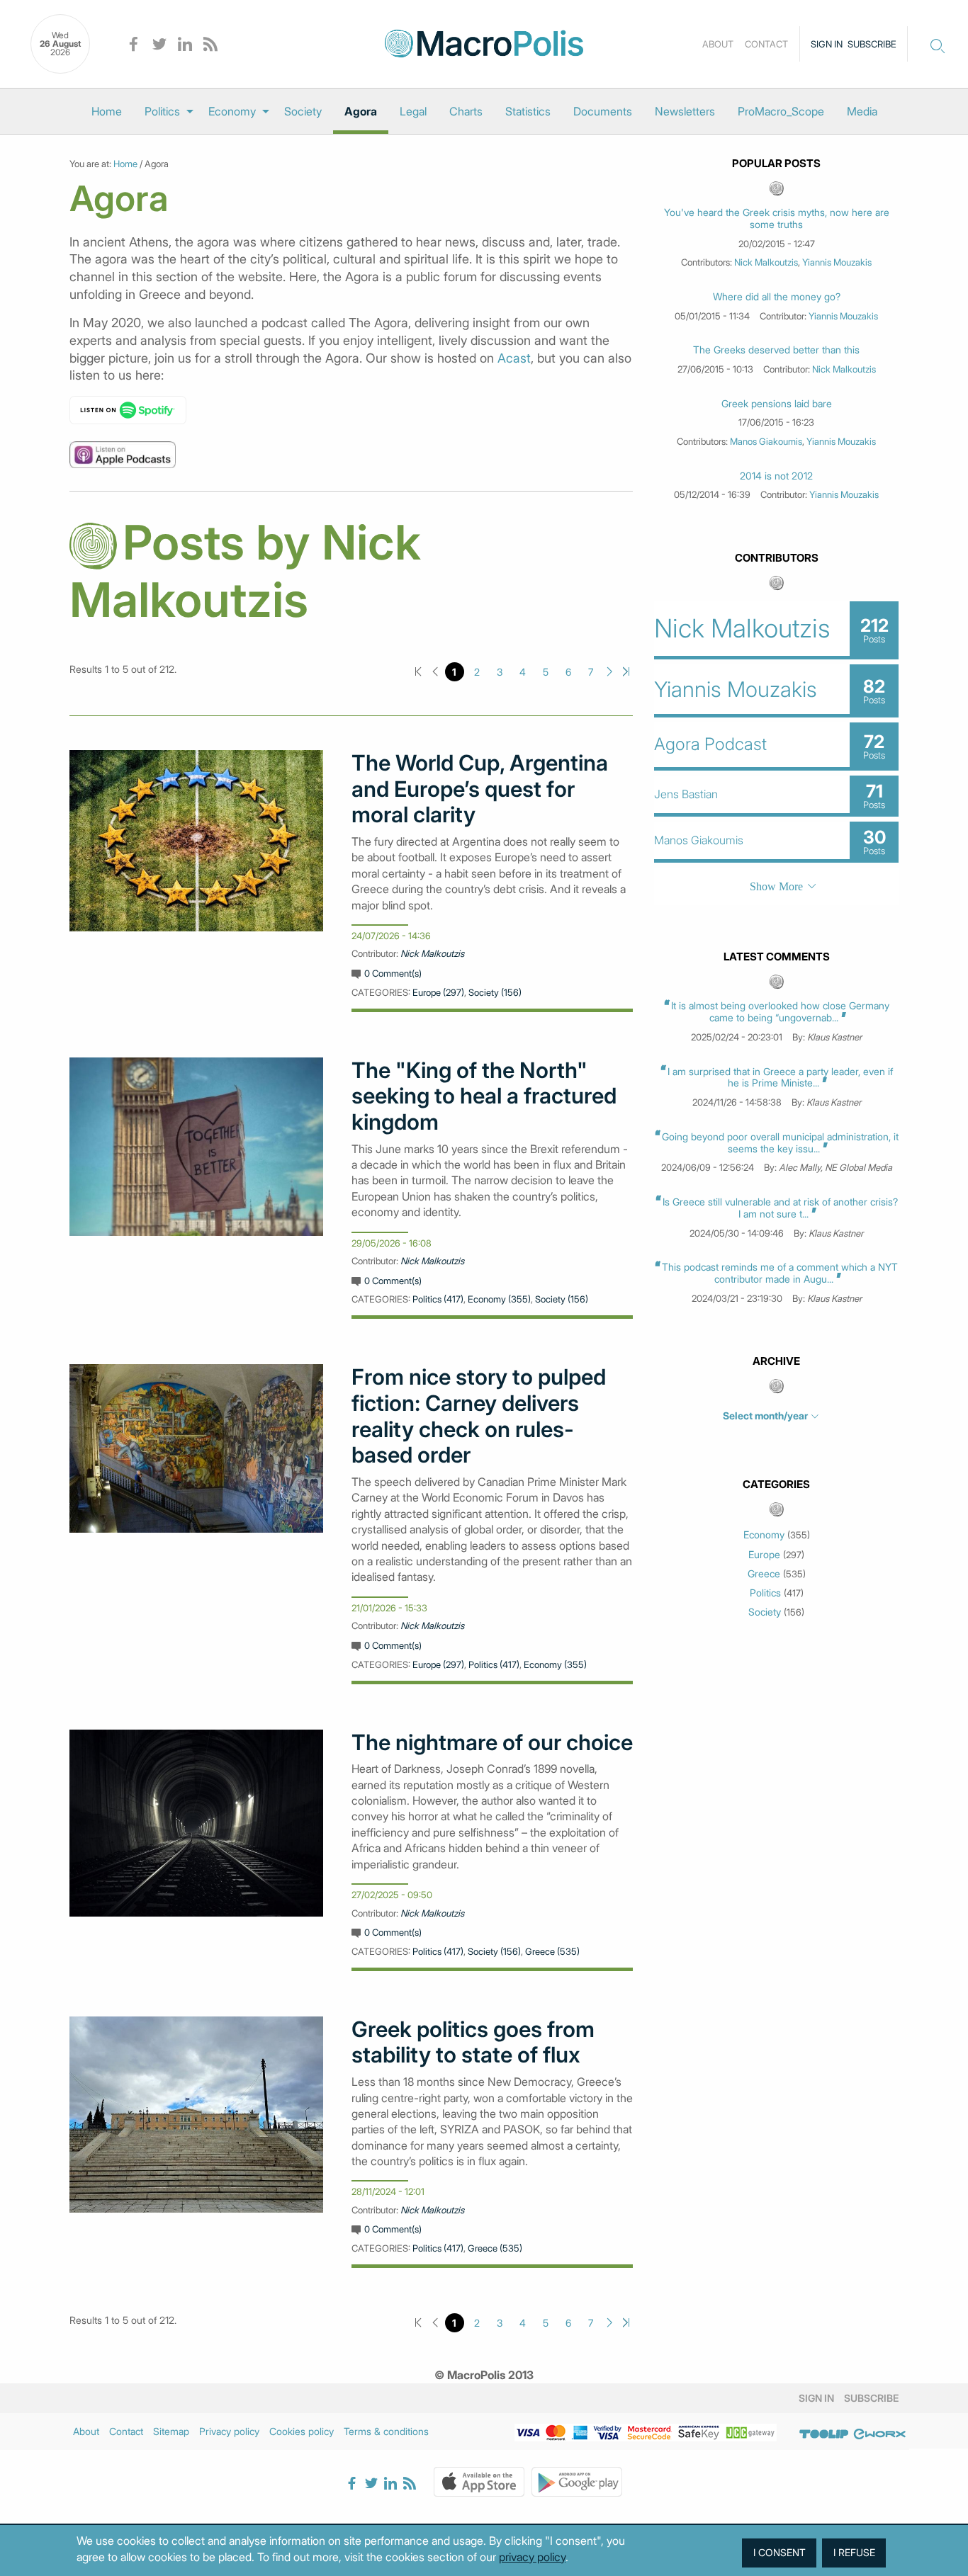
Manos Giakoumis (766, 441)
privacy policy (532, 2557)
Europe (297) (438, 992)
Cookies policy (302, 2431)
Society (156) (495, 992)
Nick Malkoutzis (432, 953)
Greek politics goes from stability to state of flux (473, 2042)
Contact (766, 44)
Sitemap (171, 2431)
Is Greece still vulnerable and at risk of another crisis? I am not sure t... (780, 1208)
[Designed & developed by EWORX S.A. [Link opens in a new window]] (879, 2434)
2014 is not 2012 (776, 476)
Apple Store (479, 2482)
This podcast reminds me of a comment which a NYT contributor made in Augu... (780, 1273)
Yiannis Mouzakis (837, 262)
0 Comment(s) (393, 973)
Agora (361, 111)
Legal (413, 111)
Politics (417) (438, 1299)
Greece (764, 1574)
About (718, 44)
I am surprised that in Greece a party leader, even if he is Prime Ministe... (780, 1077)
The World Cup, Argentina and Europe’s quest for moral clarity (480, 789)
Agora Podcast (710, 744)
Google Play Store (577, 2482)
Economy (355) (499, 1299)
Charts (466, 111)
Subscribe (872, 44)
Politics (162, 111)
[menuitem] (107, 111)
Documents (603, 111)
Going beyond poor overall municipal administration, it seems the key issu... (780, 1142)
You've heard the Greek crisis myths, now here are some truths (777, 219)
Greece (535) (552, 1951)
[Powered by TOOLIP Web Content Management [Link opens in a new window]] (824, 2434)
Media (862, 111)
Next (610, 672)
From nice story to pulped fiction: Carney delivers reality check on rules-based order (479, 1416)
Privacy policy (229, 2431)
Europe (764, 1555)
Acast (514, 358)
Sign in (827, 44)
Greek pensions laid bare (777, 404)
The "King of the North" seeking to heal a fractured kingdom (484, 1096)
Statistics (528, 111)
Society (303, 111)
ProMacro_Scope (781, 111)
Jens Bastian (686, 794)
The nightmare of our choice (492, 1742)
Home (107, 111)
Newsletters (685, 111)
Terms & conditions (386, 2431)
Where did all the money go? (777, 297)
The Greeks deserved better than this (776, 350)
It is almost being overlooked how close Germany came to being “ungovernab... (780, 1011)
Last (626, 672)
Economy (232, 111)
